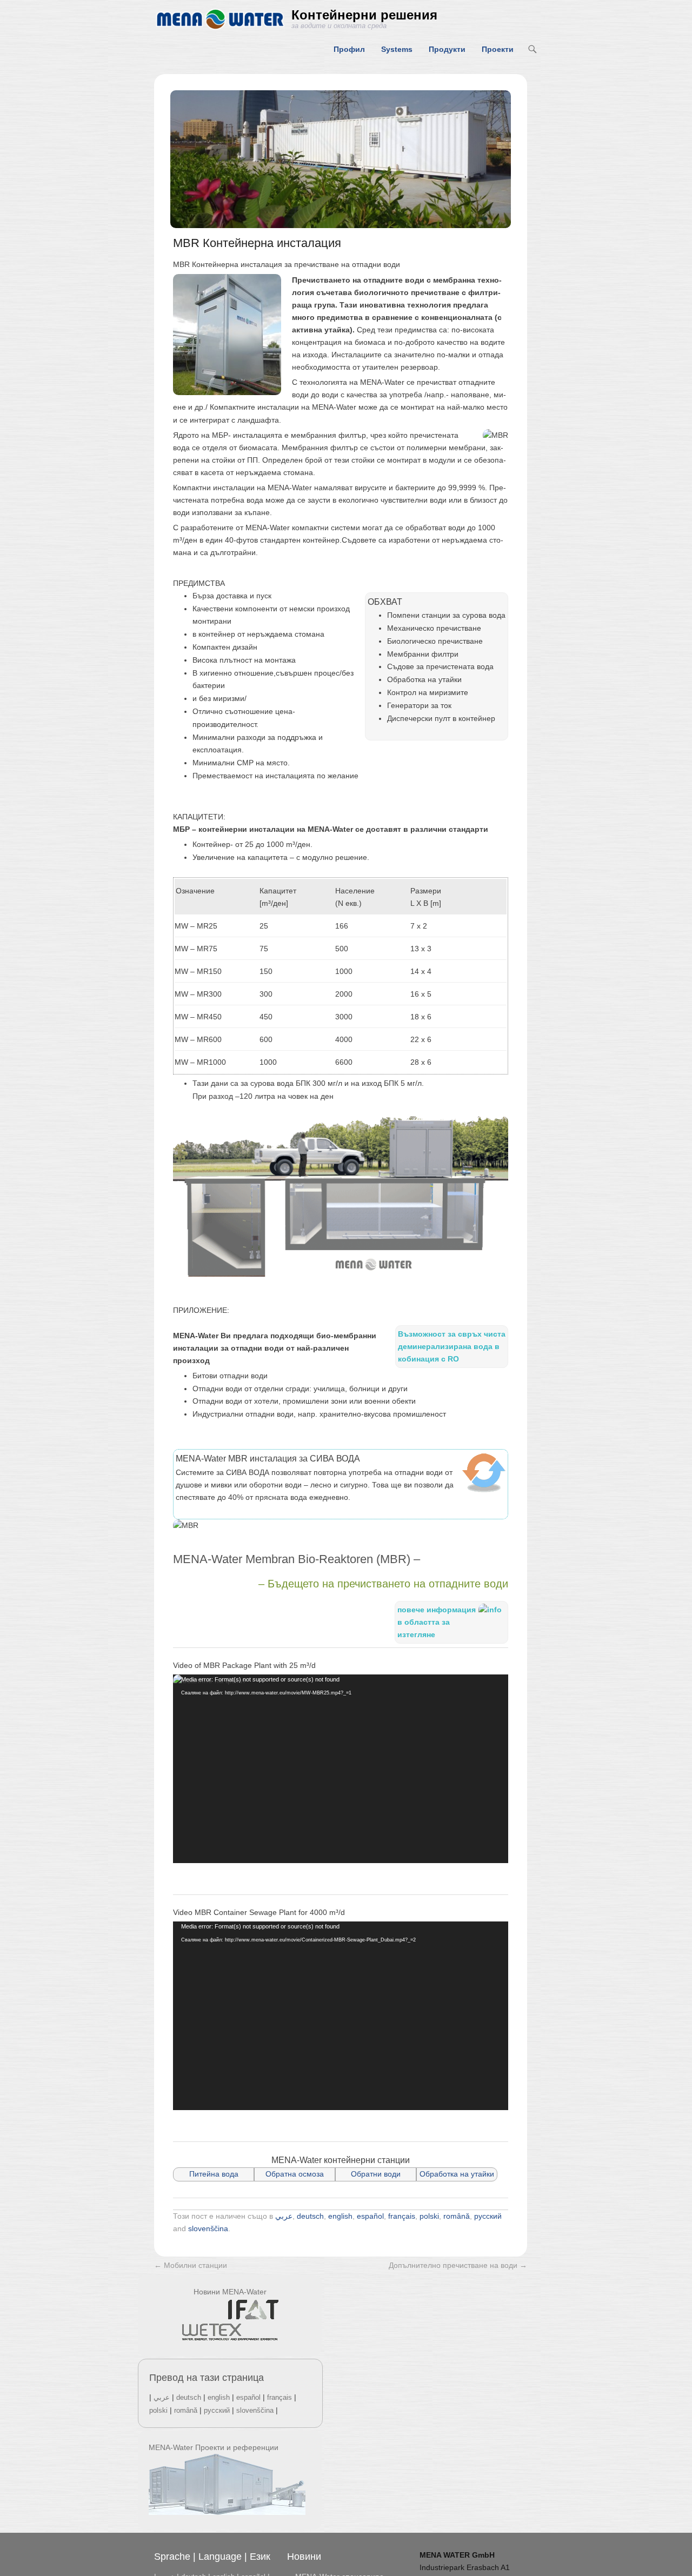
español (370, 2216)
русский (488, 2216)
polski (429, 2216)
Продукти (447, 49)
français (402, 2216)
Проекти (498, 49)
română (457, 2216)
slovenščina (208, 2228)
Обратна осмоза (295, 2174)
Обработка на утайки (457, 2174)
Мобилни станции (191, 2265)
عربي (284, 2216)
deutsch (310, 2216)
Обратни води (376, 2174)
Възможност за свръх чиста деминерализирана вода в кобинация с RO (452, 1346)
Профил (349, 49)
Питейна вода (214, 2174)
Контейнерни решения (364, 15)
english (340, 2216)
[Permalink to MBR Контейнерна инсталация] (341, 159)
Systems (397, 49)
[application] (341, 1769)
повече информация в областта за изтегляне (437, 1622)
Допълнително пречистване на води (458, 2265)
